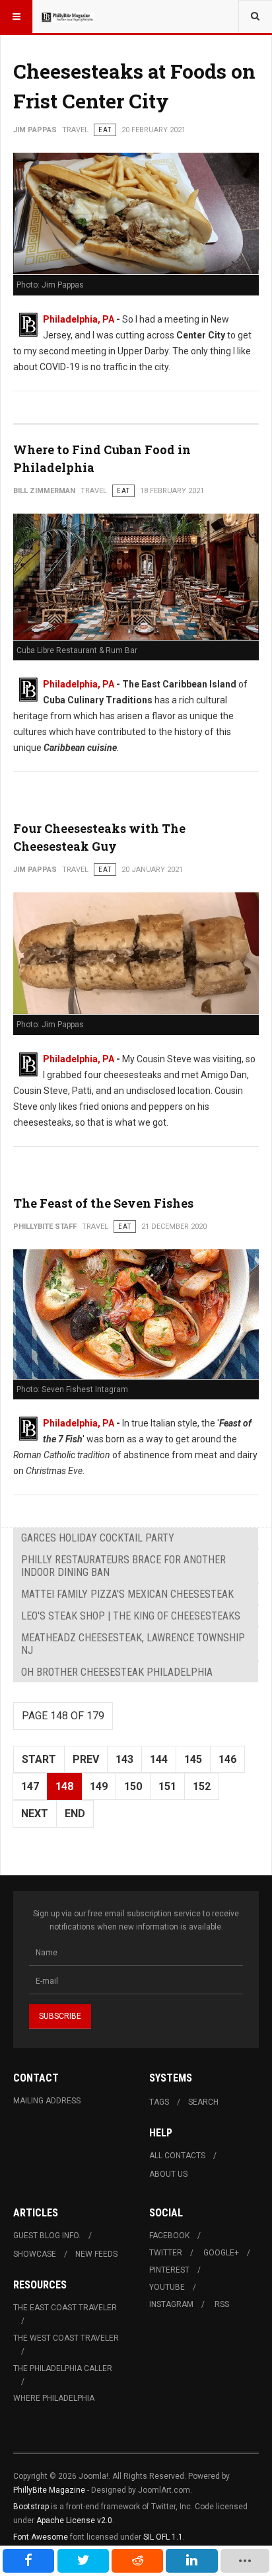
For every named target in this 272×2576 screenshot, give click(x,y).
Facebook (169, 2236)
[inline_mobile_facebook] (28, 2561)
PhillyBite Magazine (49, 2490)
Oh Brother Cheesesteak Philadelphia (117, 1672)
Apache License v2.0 (74, 2520)
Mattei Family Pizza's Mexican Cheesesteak (127, 1594)
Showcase (35, 2254)
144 (159, 1759)
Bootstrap (31, 2507)
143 (124, 1759)
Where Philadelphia (54, 2398)
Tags (159, 2102)
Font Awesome (41, 2537)
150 (133, 1786)
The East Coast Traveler (65, 2308)
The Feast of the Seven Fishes (103, 1203)
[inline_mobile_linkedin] (191, 2561)
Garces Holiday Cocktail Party (98, 1538)
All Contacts (177, 2156)
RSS (222, 2304)
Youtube (167, 2287)
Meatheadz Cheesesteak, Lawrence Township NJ (133, 1644)
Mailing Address (47, 2101)
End (75, 1814)
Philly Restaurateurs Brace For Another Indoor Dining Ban (123, 1566)
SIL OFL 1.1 (163, 2537)
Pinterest (169, 2270)
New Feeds (96, 2254)
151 (167, 1786)
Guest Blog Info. (47, 2236)
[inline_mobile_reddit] (137, 2561)
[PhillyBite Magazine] (67, 17)
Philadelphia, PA (79, 319)
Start (39, 1759)
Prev (86, 1759)
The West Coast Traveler (66, 2338)
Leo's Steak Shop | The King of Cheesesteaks (131, 1616)
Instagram (171, 2304)
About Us (168, 2174)
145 (193, 1759)
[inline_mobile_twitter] (83, 2561)
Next (35, 1814)
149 (99, 1786)
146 (227, 1759)
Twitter (166, 2253)
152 (202, 1786)
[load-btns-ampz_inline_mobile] (245, 2561)
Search (203, 2102)
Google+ (221, 2253)
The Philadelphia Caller (63, 2368)
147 (30, 1786)
